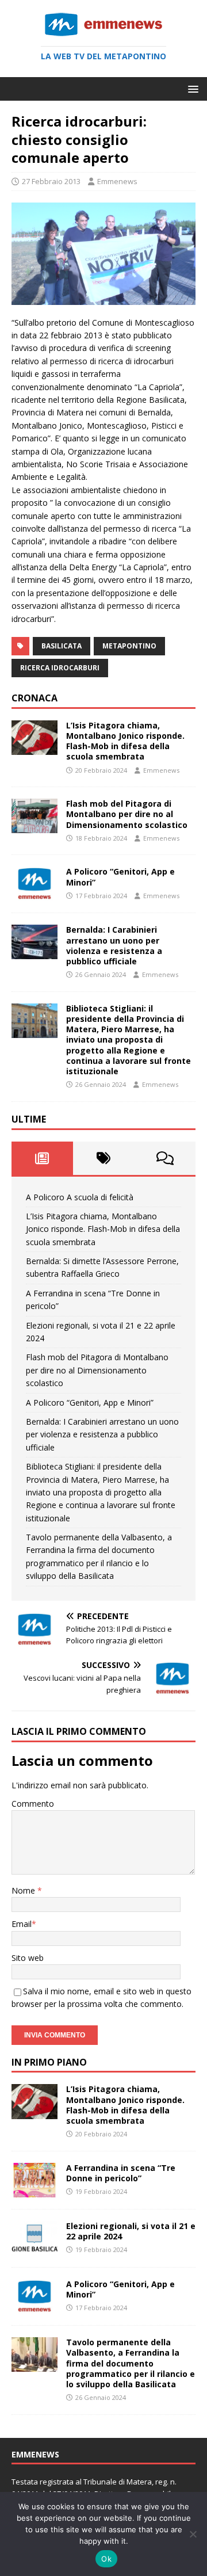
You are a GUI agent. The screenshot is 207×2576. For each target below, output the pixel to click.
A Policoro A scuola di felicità (80, 1197)
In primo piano (49, 2062)
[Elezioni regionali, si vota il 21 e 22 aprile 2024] (34, 2249)
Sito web (28, 1958)
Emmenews (117, 181)
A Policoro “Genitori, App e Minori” (120, 877)
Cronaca (34, 698)
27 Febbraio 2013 (51, 181)
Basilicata (62, 646)
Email (22, 1924)
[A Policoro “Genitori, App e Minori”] (34, 894)
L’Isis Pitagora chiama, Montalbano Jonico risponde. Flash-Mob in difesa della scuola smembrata (125, 741)
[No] (193, 2534)
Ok (106, 2559)
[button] (191, 88)
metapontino (129, 646)
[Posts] (42, 1158)
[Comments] (165, 1158)
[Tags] (104, 1158)
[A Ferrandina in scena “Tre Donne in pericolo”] (34, 2191)
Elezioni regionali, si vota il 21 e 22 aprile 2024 (131, 2231)
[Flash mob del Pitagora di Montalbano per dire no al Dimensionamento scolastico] (34, 827)
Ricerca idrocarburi (60, 668)
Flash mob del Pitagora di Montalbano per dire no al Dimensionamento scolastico (127, 814)
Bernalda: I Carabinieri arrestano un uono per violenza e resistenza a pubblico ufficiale (114, 945)
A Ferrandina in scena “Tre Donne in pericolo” (121, 2173)
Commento (33, 1804)
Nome (24, 1890)
